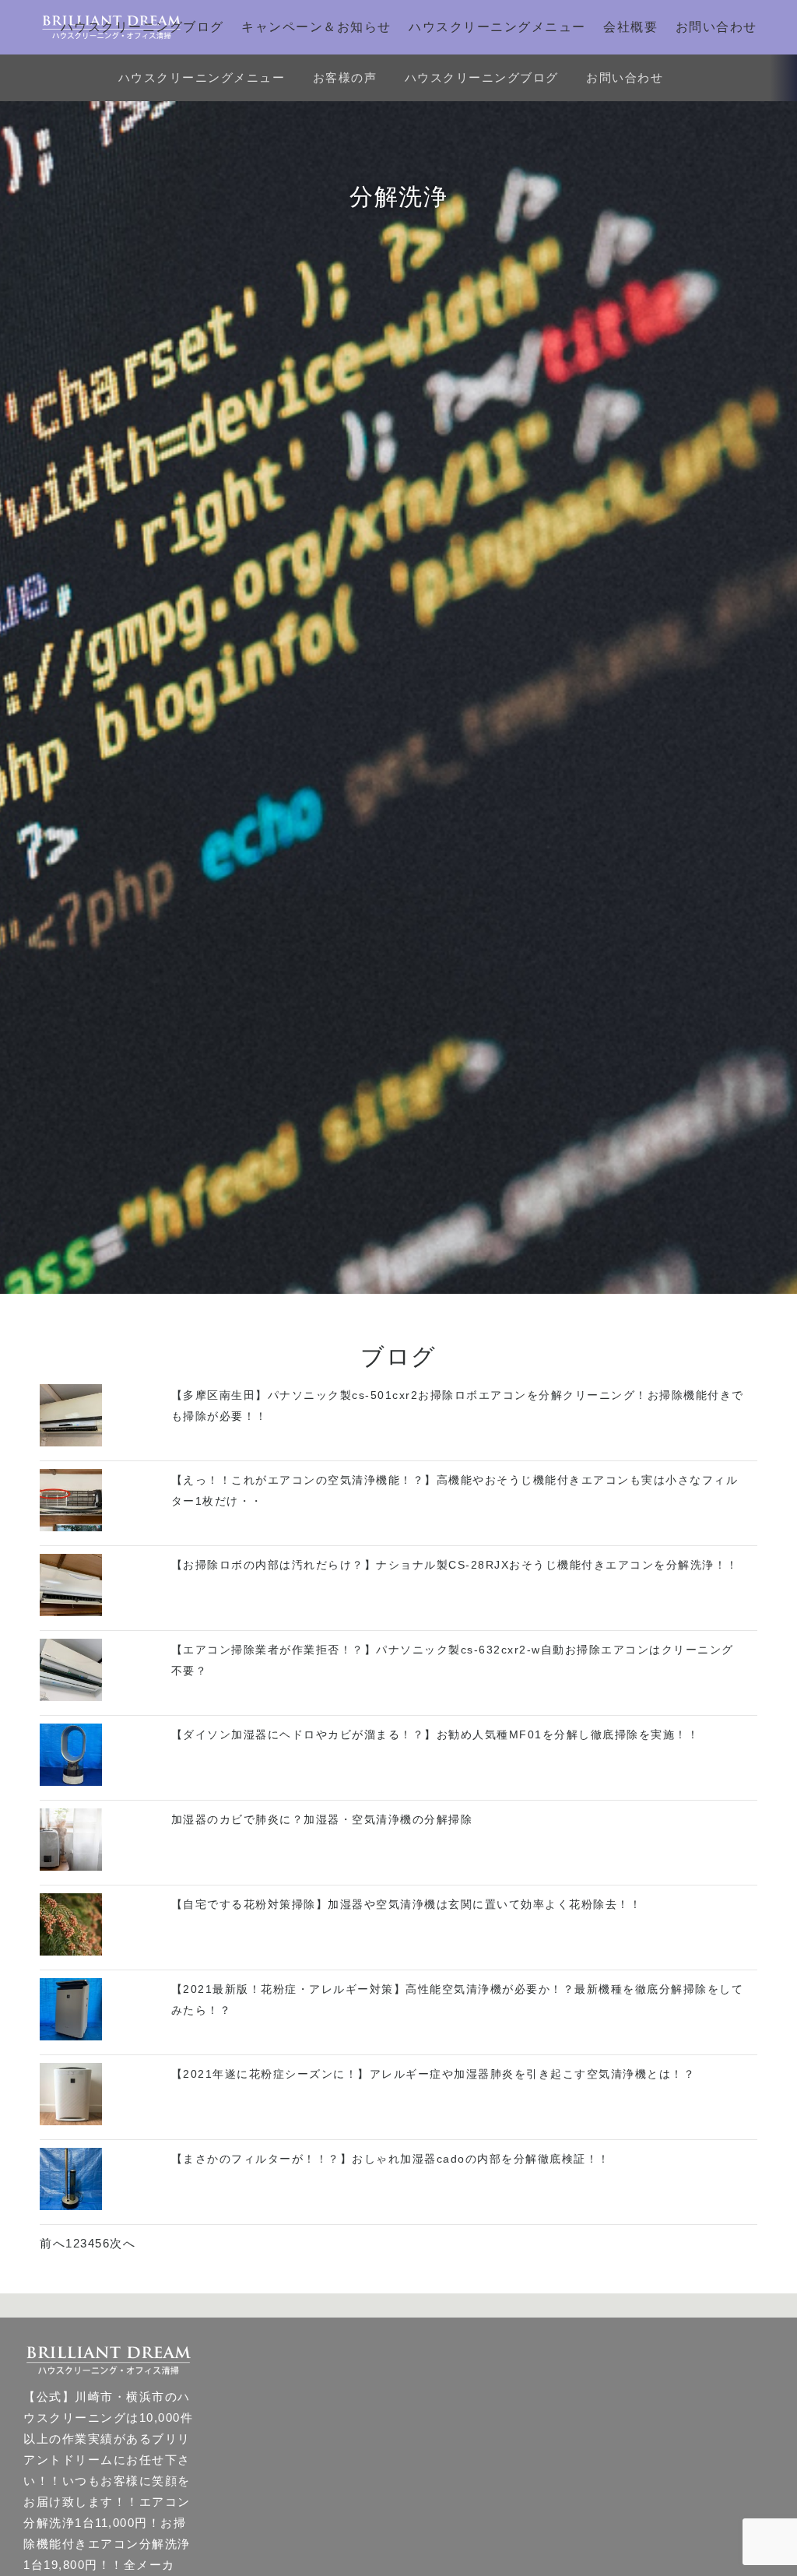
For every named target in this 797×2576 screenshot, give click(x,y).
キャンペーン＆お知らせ (316, 27)
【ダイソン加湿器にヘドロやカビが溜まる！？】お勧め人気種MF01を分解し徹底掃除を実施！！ (435, 1734)
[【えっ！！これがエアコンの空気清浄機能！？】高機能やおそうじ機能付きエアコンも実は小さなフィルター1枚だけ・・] (71, 1527)
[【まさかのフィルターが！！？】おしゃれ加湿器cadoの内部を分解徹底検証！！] (71, 2206)
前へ (53, 2243)
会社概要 (630, 27)
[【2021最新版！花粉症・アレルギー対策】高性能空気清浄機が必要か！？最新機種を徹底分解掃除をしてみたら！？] (71, 2036)
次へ (123, 2243)
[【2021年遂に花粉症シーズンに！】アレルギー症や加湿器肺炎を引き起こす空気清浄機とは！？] (71, 2121)
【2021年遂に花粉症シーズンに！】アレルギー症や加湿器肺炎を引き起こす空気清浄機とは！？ (434, 2074)
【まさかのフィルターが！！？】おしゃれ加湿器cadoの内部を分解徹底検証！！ (391, 2159)
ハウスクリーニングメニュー (497, 27)
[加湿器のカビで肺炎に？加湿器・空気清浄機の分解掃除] (71, 1866)
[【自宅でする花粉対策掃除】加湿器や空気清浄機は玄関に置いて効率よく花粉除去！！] (71, 1951)
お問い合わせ (716, 27)
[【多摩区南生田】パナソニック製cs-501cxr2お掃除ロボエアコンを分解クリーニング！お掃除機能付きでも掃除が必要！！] (71, 1442)
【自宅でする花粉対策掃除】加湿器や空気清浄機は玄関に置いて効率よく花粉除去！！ (407, 1904)
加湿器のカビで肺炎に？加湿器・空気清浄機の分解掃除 (322, 1819)
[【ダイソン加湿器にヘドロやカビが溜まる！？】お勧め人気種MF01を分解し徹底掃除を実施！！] (71, 1782)
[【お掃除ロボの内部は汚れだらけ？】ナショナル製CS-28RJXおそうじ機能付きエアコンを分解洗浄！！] (71, 1612)
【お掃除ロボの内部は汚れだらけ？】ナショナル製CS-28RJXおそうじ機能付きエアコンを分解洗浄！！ (455, 1565)
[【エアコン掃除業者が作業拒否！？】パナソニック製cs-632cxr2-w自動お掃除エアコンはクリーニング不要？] (71, 1697)
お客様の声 (345, 77)
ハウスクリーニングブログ (142, 27)
